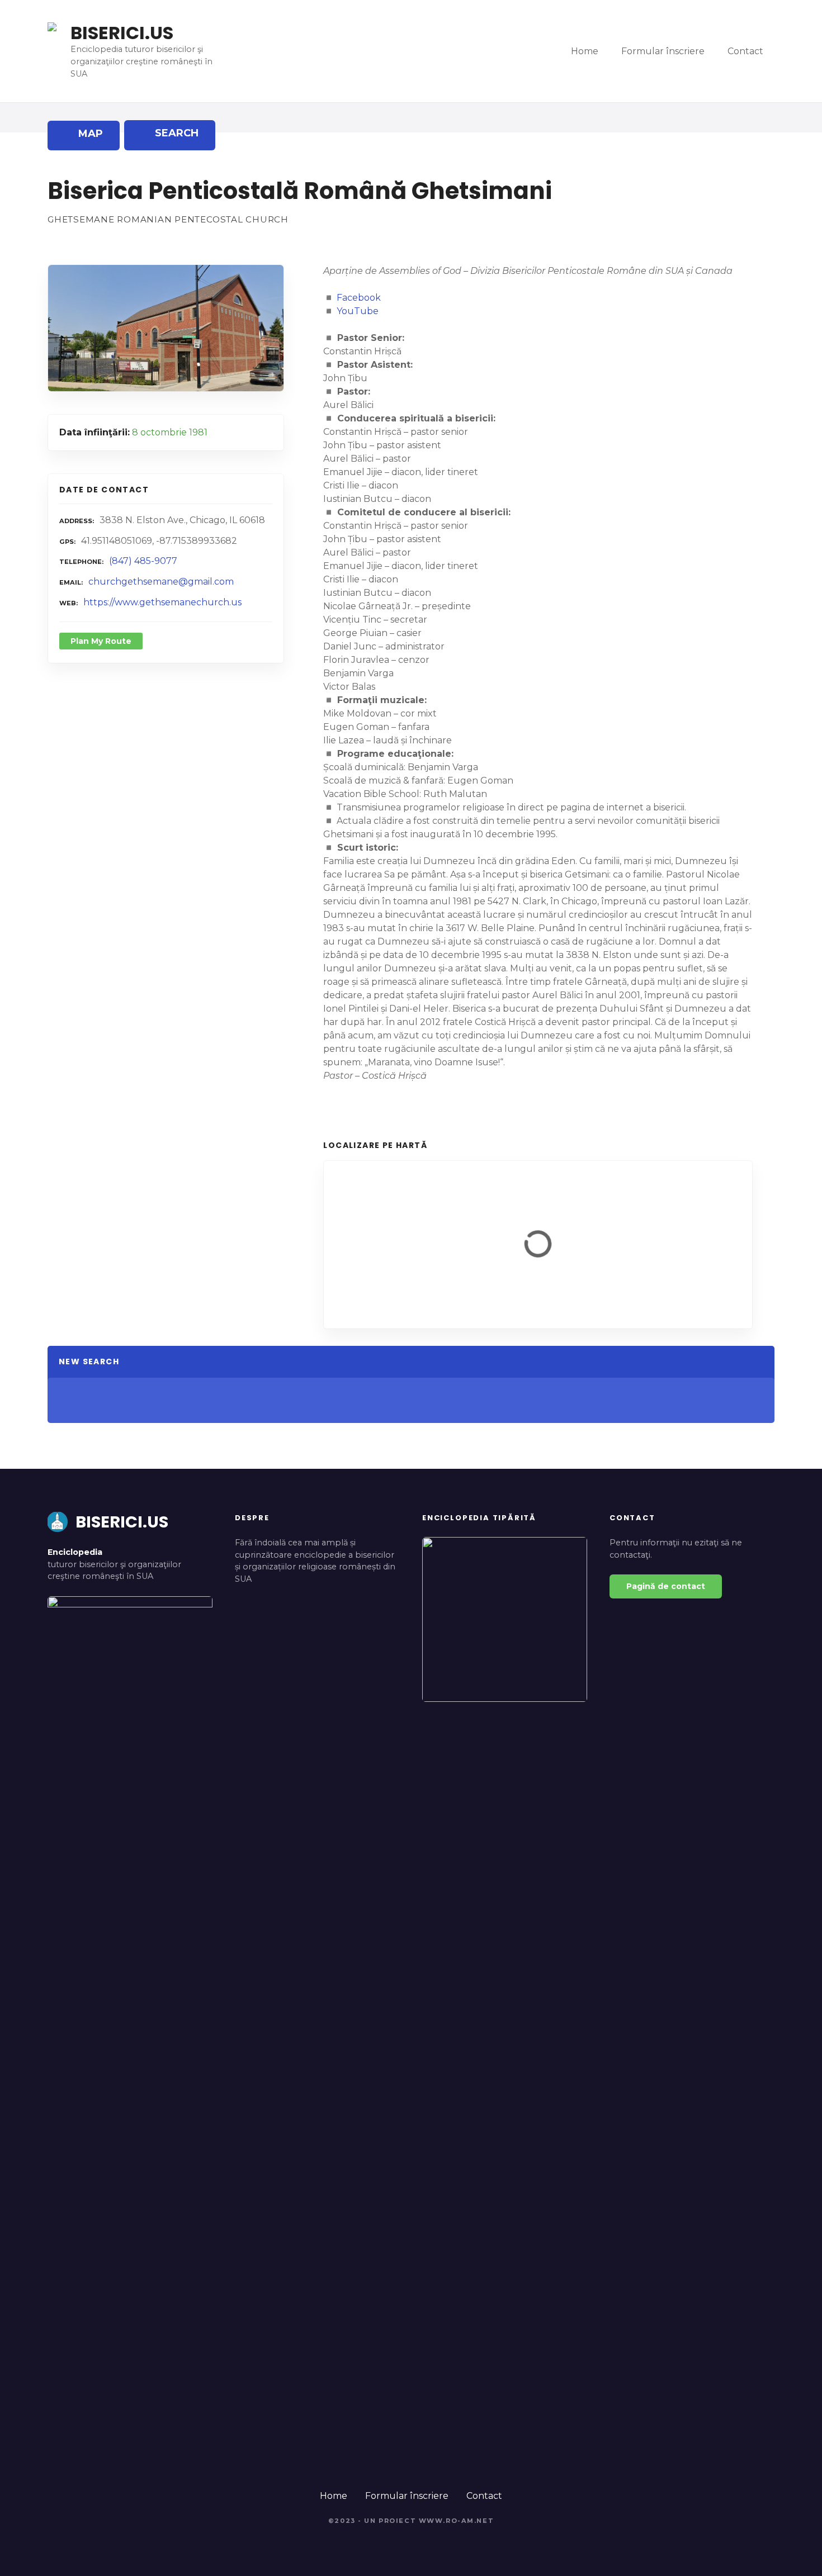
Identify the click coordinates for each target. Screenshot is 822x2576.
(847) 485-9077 (143, 561)
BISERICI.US (122, 33)
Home (585, 51)
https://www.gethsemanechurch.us (162, 602)
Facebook (359, 298)
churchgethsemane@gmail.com (161, 582)
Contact (745, 51)
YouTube (358, 311)
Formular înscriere (663, 51)
